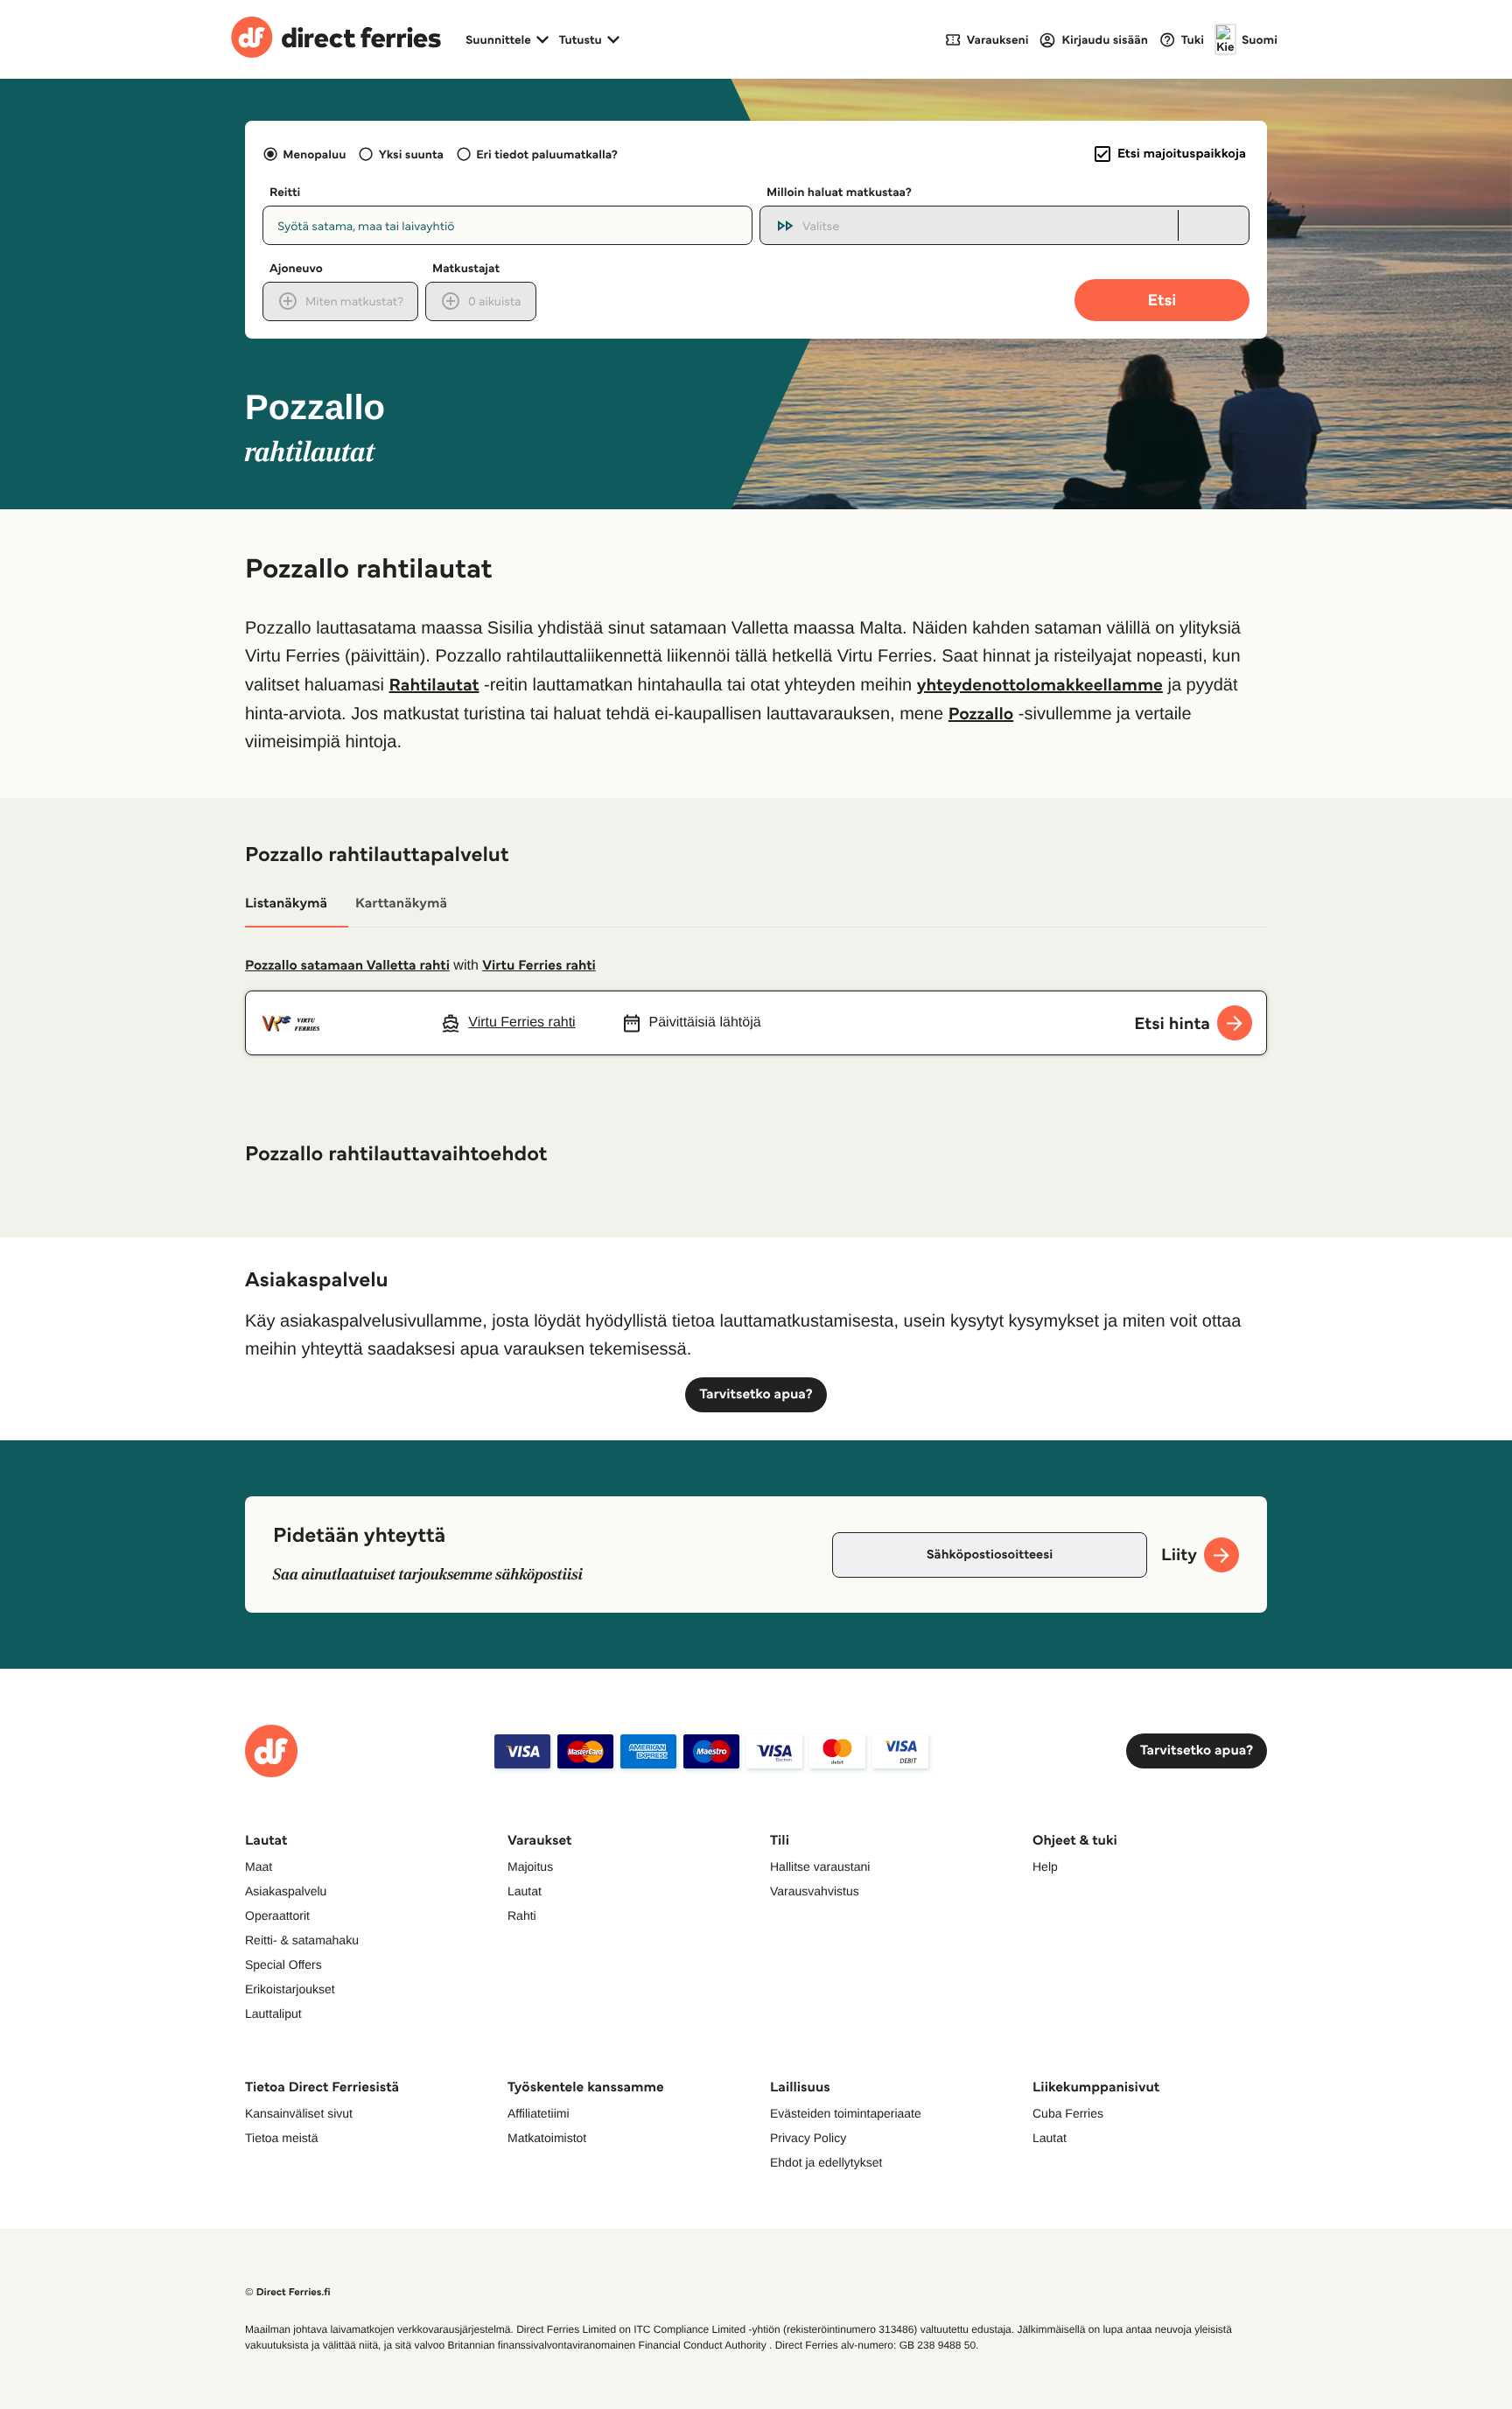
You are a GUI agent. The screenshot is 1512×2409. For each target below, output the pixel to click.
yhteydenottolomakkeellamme (1040, 684)
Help (1045, 1866)
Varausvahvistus (815, 1891)
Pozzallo (981, 713)
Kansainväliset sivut (299, 2113)
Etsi (1162, 300)
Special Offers (283, 1964)
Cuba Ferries (1068, 2113)
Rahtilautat (434, 684)
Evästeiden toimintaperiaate (846, 2113)
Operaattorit (277, 1915)
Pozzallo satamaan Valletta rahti (347, 966)
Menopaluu (314, 154)
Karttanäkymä (401, 903)
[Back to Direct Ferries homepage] (336, 39)
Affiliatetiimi (539, 2113)
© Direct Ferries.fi (288, 2292)
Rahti (522, 1915)
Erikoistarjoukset (290, 1989)
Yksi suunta (411, 154)
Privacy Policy (808, 2138)
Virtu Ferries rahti (539, 966)
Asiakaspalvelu (286, 1891)
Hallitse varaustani (820, 1866)
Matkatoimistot (547, 2138)
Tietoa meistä (282, 2138)
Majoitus (530, 1866)
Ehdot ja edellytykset (826, 2162)
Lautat (525, 1891)
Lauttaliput (273, 2013)
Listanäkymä (286, 903)
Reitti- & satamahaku (302, 1940)
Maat (259, 1866)
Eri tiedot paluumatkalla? (547, 154)
